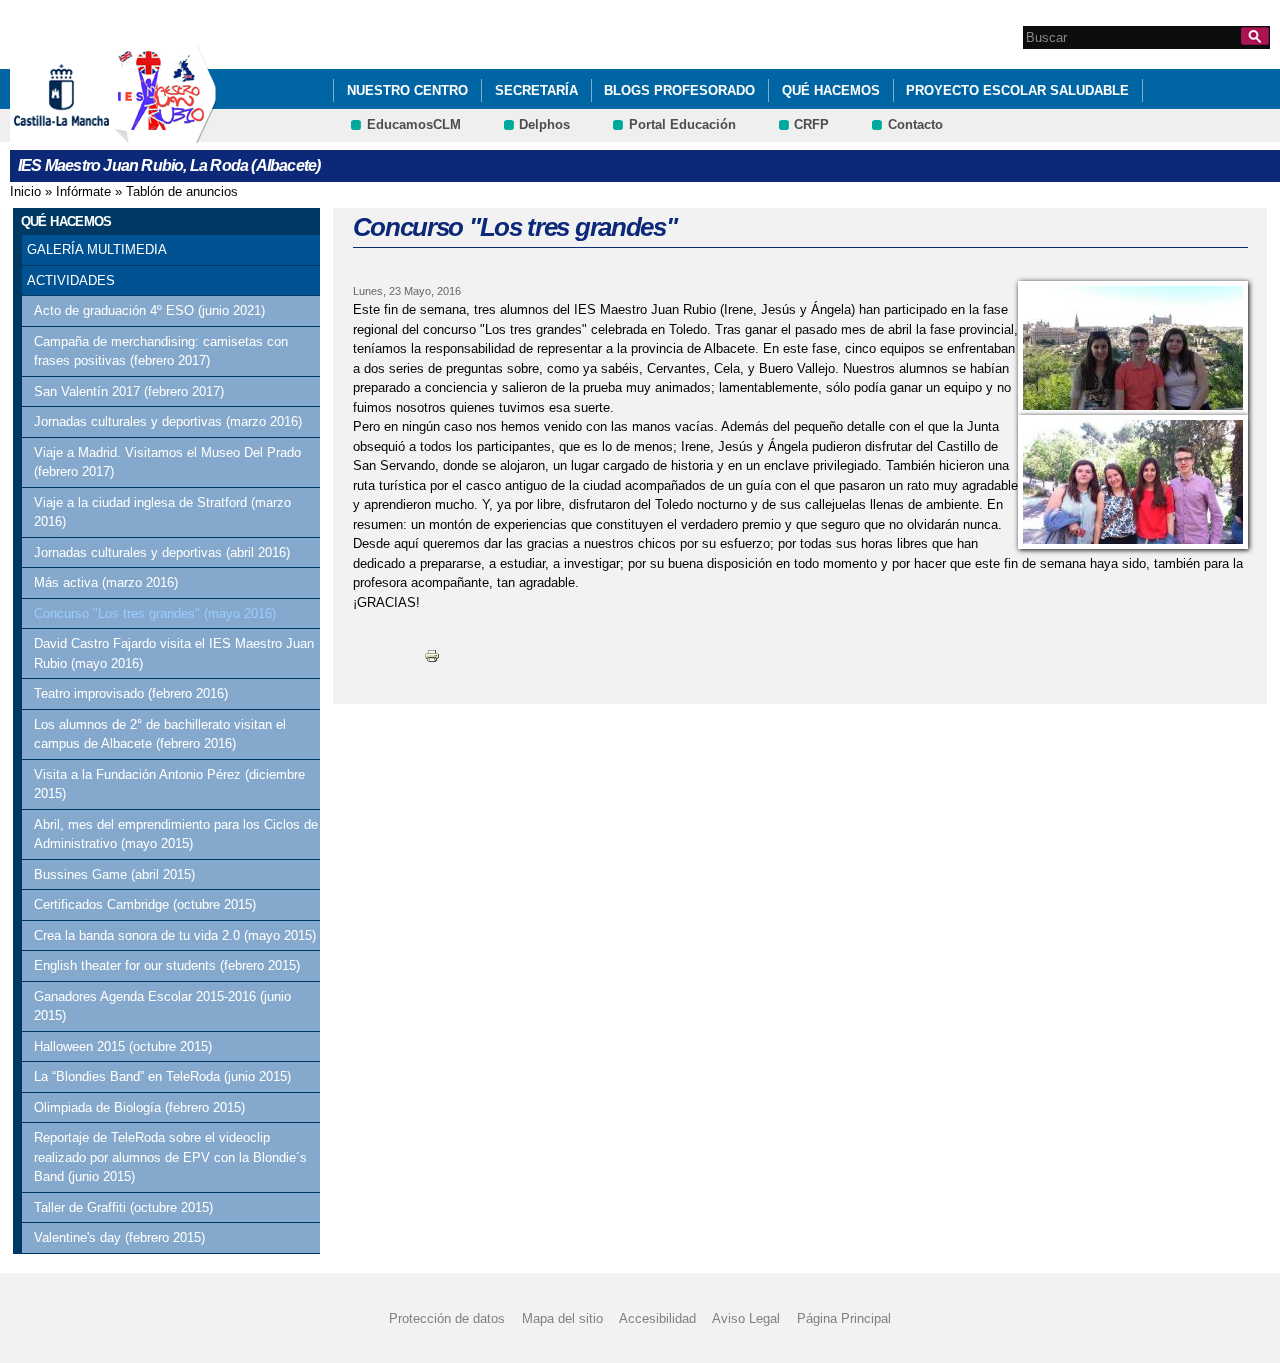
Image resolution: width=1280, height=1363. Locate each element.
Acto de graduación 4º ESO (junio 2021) (149, 310)
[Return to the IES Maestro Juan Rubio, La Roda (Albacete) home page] (165, 133)
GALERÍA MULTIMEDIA (97, 249)
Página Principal (844, 1318)
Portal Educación (682, 124)
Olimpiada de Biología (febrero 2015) (139, 1107)
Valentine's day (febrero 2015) (119, 1237)
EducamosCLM (414, 124)
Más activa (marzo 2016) (106, 582)
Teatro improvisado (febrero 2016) (131, 693)
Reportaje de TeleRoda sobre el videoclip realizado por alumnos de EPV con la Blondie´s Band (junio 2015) (170, 1157)
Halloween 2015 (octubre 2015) (123, 1046)
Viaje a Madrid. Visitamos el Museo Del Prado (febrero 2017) (167, 462)
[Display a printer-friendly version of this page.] (432, 654)
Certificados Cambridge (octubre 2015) (145, 904)
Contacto (915, 124)
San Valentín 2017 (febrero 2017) (129, 391)
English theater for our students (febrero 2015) (167, 965)
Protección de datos (447, 1318)
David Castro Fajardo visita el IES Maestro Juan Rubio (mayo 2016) (174, 653)
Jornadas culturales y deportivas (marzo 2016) (168, 421)
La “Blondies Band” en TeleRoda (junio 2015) (162, 1076)
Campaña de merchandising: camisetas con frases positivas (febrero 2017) (161, 351)
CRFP (811, 124)
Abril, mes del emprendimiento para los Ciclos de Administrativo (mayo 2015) (176, 834)
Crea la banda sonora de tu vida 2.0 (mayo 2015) (175, 935)
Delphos (544, 124)
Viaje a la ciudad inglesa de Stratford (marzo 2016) (162, 512)
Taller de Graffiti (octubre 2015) (123, 1207)
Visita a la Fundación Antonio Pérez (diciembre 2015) (169, 784)
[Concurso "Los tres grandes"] (1133, 348)
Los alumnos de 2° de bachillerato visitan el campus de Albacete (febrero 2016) (160, 734)
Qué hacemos (831, 90)
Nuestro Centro (407, 90)
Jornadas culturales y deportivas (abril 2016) (162, 552)
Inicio (25, 191)
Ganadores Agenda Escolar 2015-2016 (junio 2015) (162, 1006)
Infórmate (83, 191)
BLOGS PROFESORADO (679, 90)
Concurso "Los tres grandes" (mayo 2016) (155, 613)
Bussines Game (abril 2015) (114, 874)
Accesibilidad (657, 1318)
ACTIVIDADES (71, 280)
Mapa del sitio (562, 1318)
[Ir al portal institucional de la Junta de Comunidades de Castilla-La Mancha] (86, 133)
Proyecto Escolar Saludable (1017, 90)
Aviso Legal (746, 1318)
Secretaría (536, 90)
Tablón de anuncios (182, 191)
